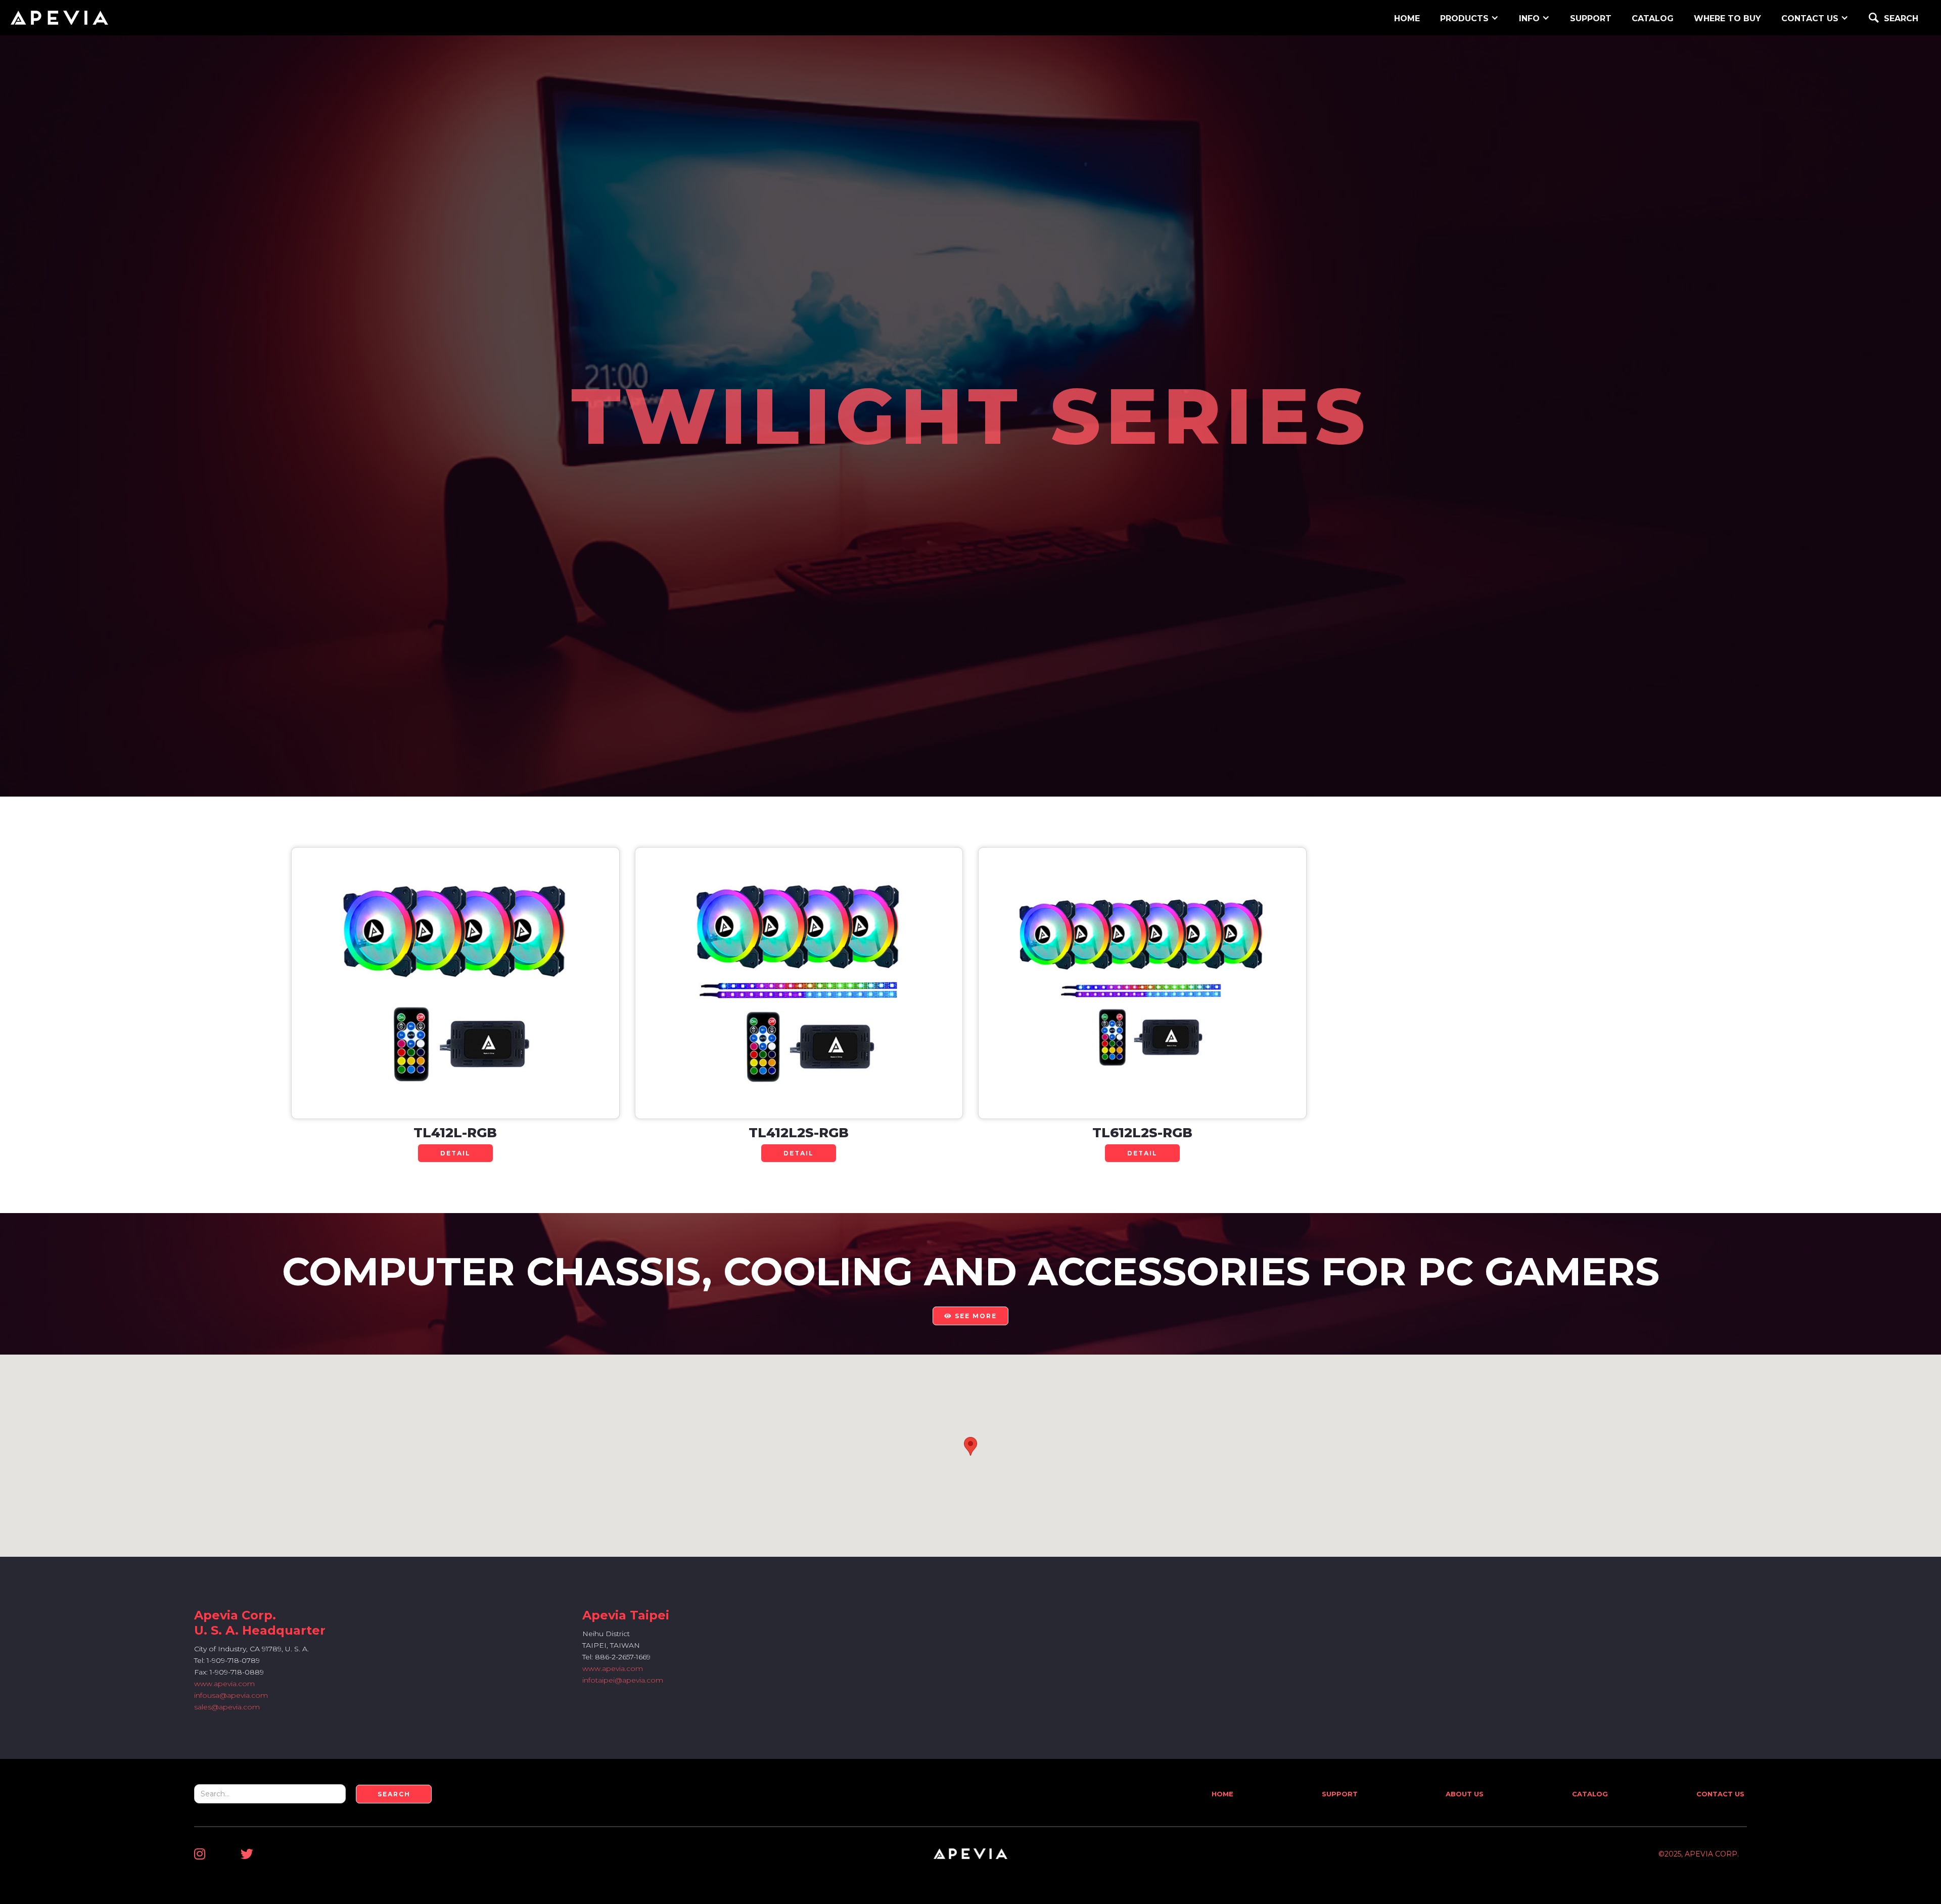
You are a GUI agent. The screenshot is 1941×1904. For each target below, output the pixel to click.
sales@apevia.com (227, 1707)
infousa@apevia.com (231, 1695)
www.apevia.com (224, 1684)
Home (1222, 1794)
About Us (1465, 1794)
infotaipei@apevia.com (623, 1680)
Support (1340, 1794)
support (1591, 18)
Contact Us (1720, 1794)
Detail (455, 1153)
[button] (1469, 17)
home (1407, 18)
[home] (59, 18)
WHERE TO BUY (1727, 18)
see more (970, 1316)
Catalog (1653, 18)
